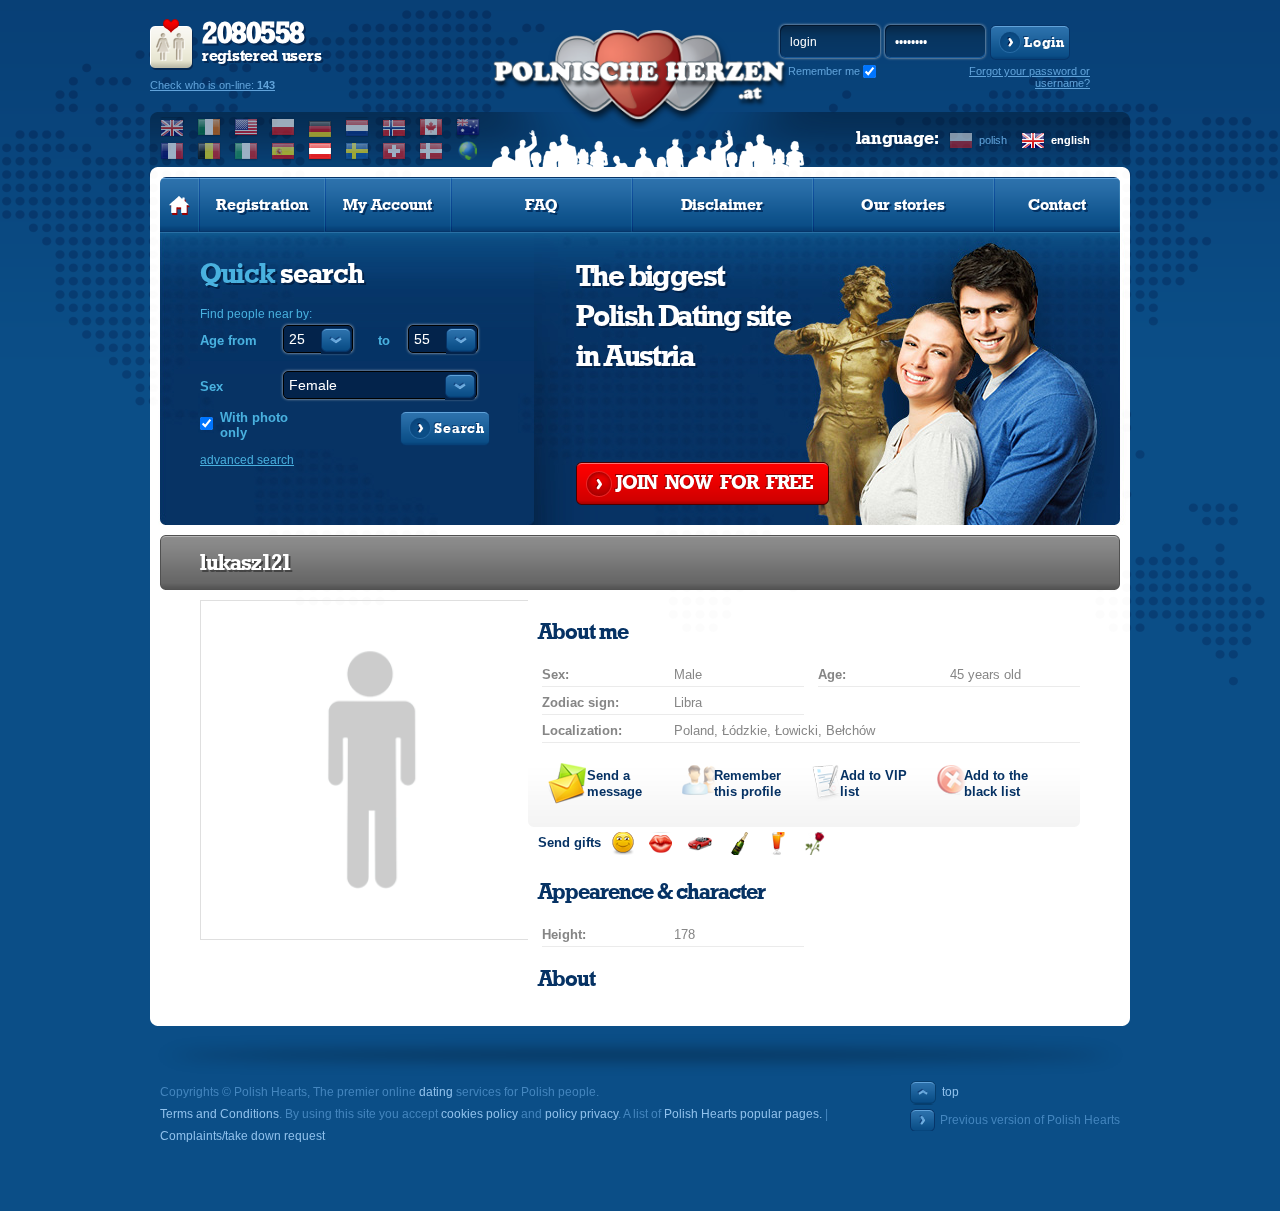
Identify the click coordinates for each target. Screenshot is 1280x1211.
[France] (172, 151)
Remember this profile (747, 783)
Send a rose (814, 843)
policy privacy (581, 1114)
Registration (262, 205)
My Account (387, 205)
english (1070, 140)
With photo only (254, 425)
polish (993, 140)
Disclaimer (722, 205)
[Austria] (320, 151)
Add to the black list (996, 783)
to (384, 340)
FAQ (541, 205)
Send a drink (776, 843)
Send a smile (622, 843)
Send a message (614, 783)
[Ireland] (209, 127)
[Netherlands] (357, 127)
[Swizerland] (394, 151)
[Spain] (283, 151)
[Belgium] (209, 151)
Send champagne (738, 843)
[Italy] (246, 151)
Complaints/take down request (242, 1136)
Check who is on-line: (212, 85)
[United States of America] (246, 127)
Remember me (824, 71)
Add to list (873, 783)
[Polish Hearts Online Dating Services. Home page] (179, 205)
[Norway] (394, 127)
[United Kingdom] (172, 127)
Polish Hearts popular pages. (743, 1114)
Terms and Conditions (219, 1114)
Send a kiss (660, 843)
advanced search (247, 460)
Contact (1057, 205)
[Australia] (468, 127)
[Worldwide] (468, 151)
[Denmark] (431, 151)
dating (436, 1092)
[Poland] (283, 127)
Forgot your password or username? (1029, 77)
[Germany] (320, 127)
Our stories (903, 205)
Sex (211, 386)
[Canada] (431, 127)
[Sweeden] (357, 151)
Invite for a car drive (699, 843)
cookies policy (479, 1114)
